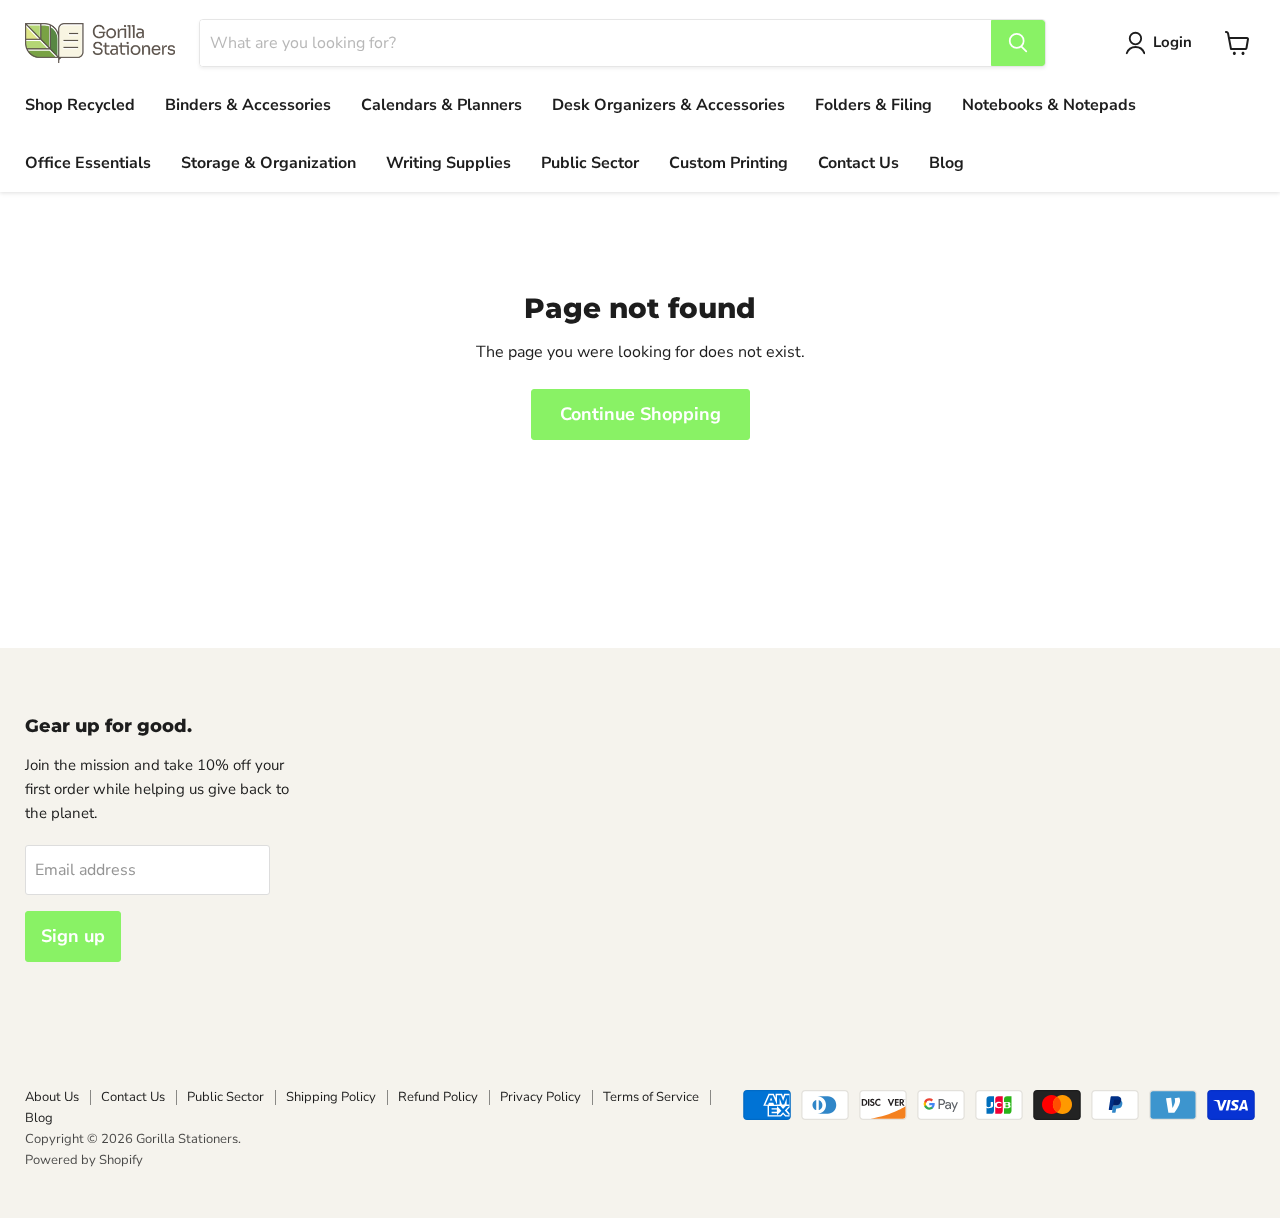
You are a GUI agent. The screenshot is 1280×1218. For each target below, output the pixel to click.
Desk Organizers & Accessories (668, 105)
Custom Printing (728, 163)
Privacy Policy (540, 1097)
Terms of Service (651, 1097)
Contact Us (858, 163)
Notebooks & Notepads (1049, 105)
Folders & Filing (873, 105)
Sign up (73, 936)
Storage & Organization (268, 163)
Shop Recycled (80, 105)
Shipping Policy (331, 1097)
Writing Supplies (448, 163)
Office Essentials (88, 163)
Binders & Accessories (248, 105)
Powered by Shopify (84, 1160)
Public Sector (590, 163)
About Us (52, 1097)
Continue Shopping (640, 414)
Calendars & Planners (441, 105)
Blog (946, 163)
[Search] (1018, 43)
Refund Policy (438, 1097)
